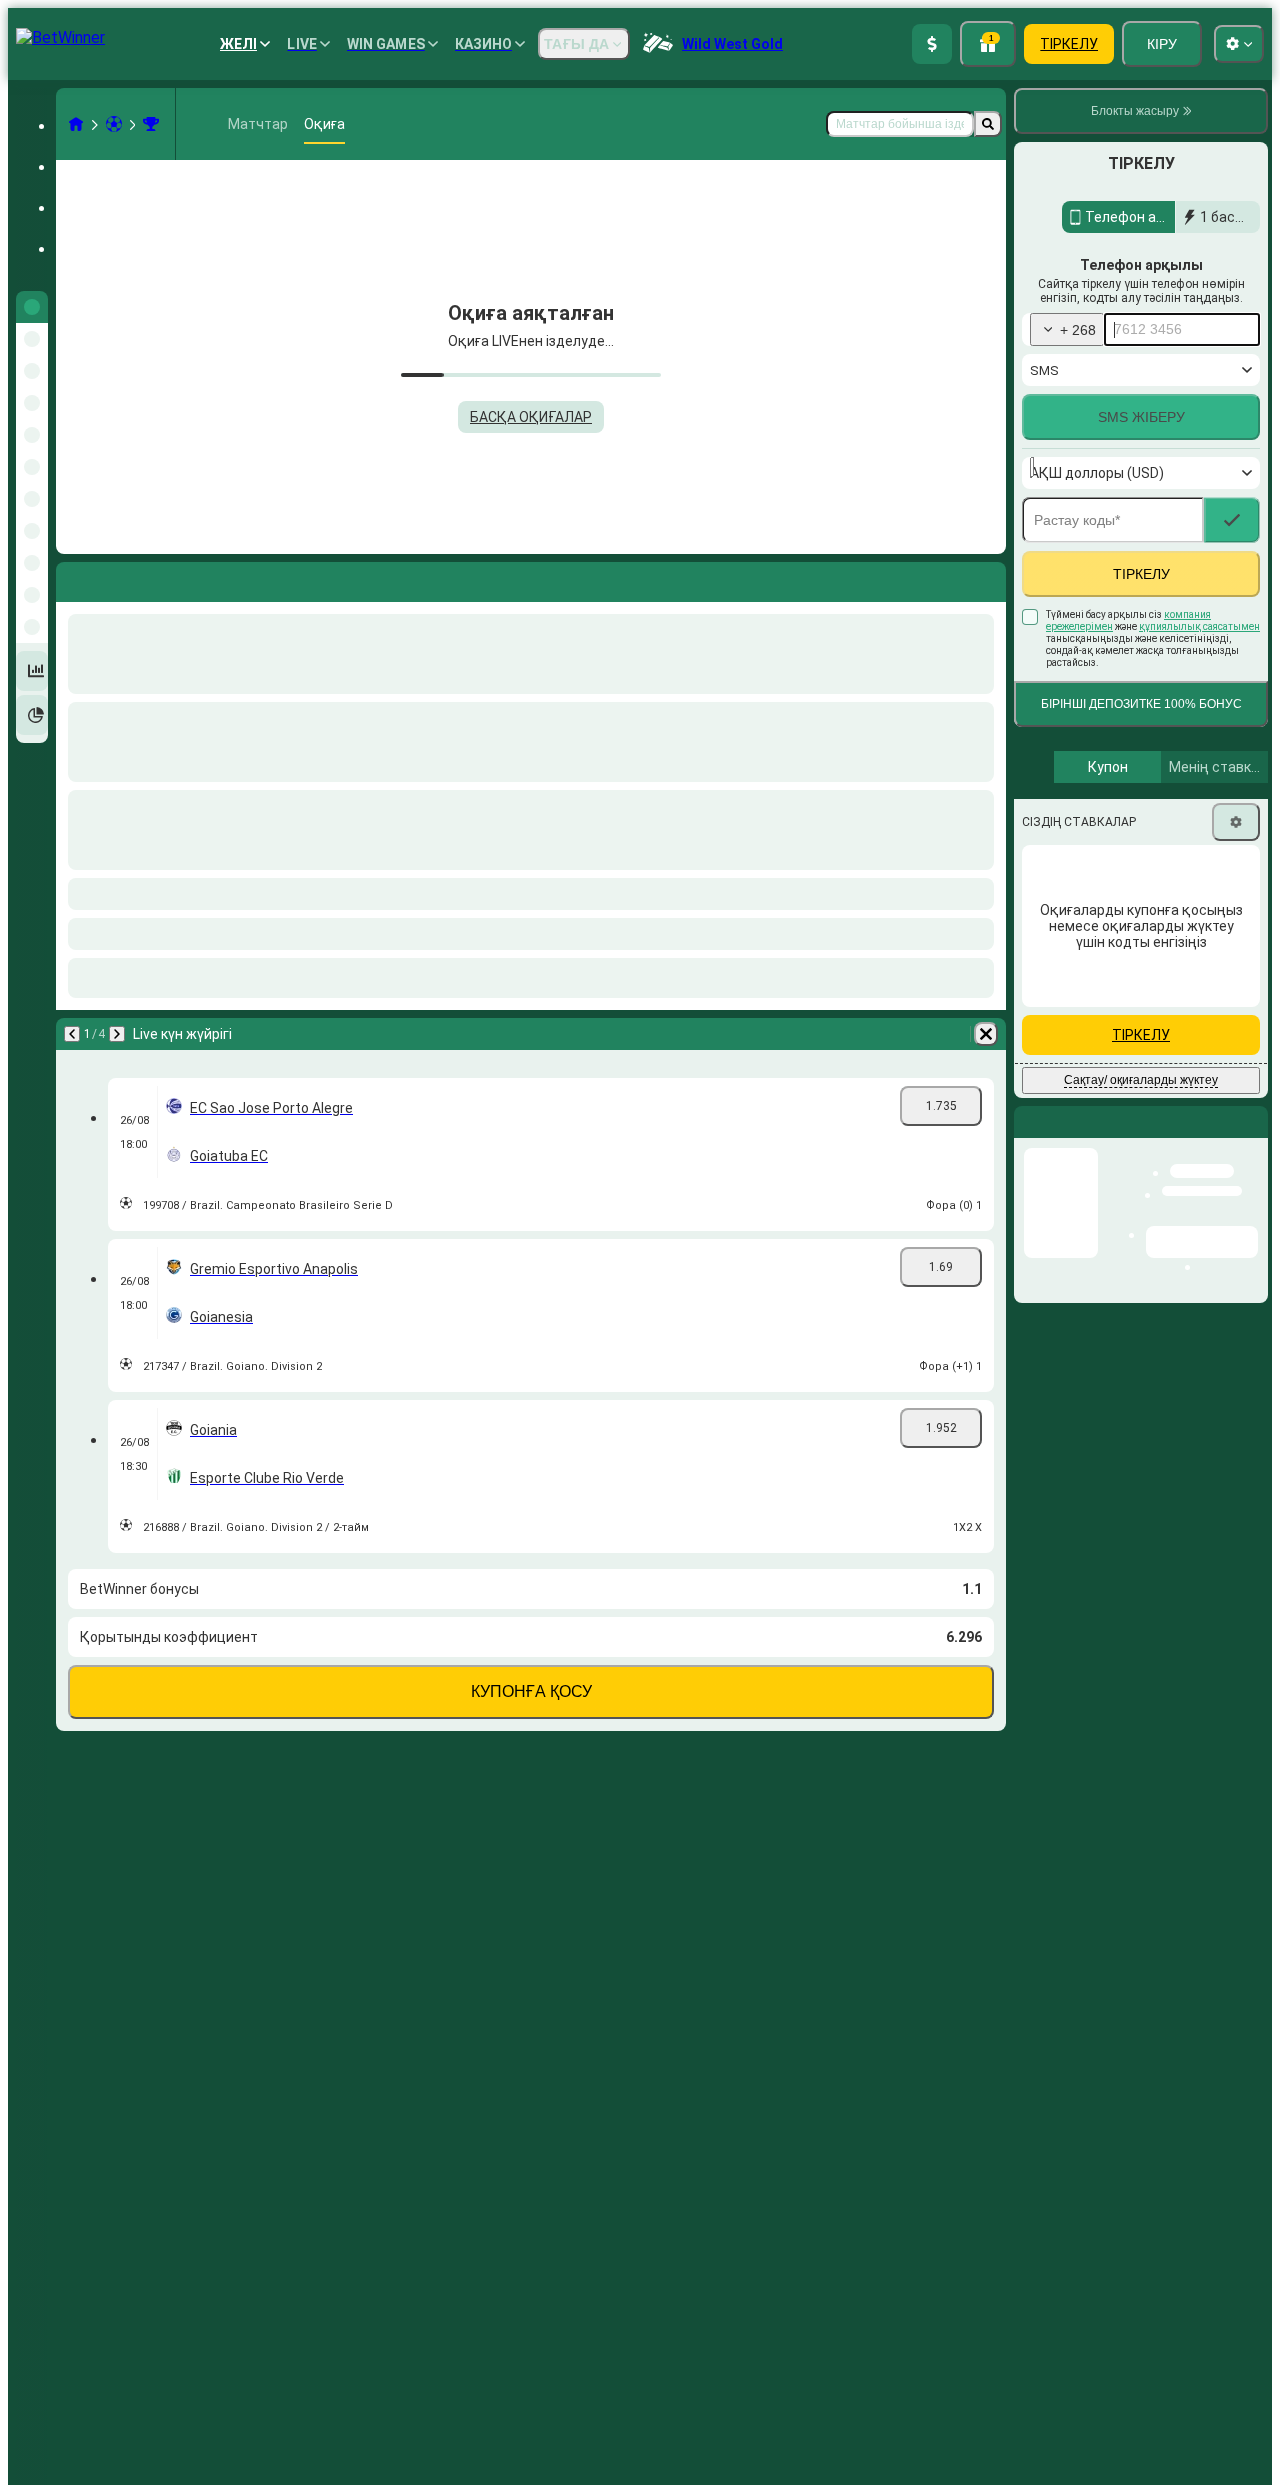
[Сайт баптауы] (1239, 44)
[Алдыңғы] (72, 578)
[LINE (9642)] (76, 124)
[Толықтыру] (932, 44)
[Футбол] (114, 124)
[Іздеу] (988, 124)
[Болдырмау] (986, 578)
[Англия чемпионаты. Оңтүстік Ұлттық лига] (151, 124)
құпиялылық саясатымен (1199, 669)
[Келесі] (124, 578)
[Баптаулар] (1236, 865)
